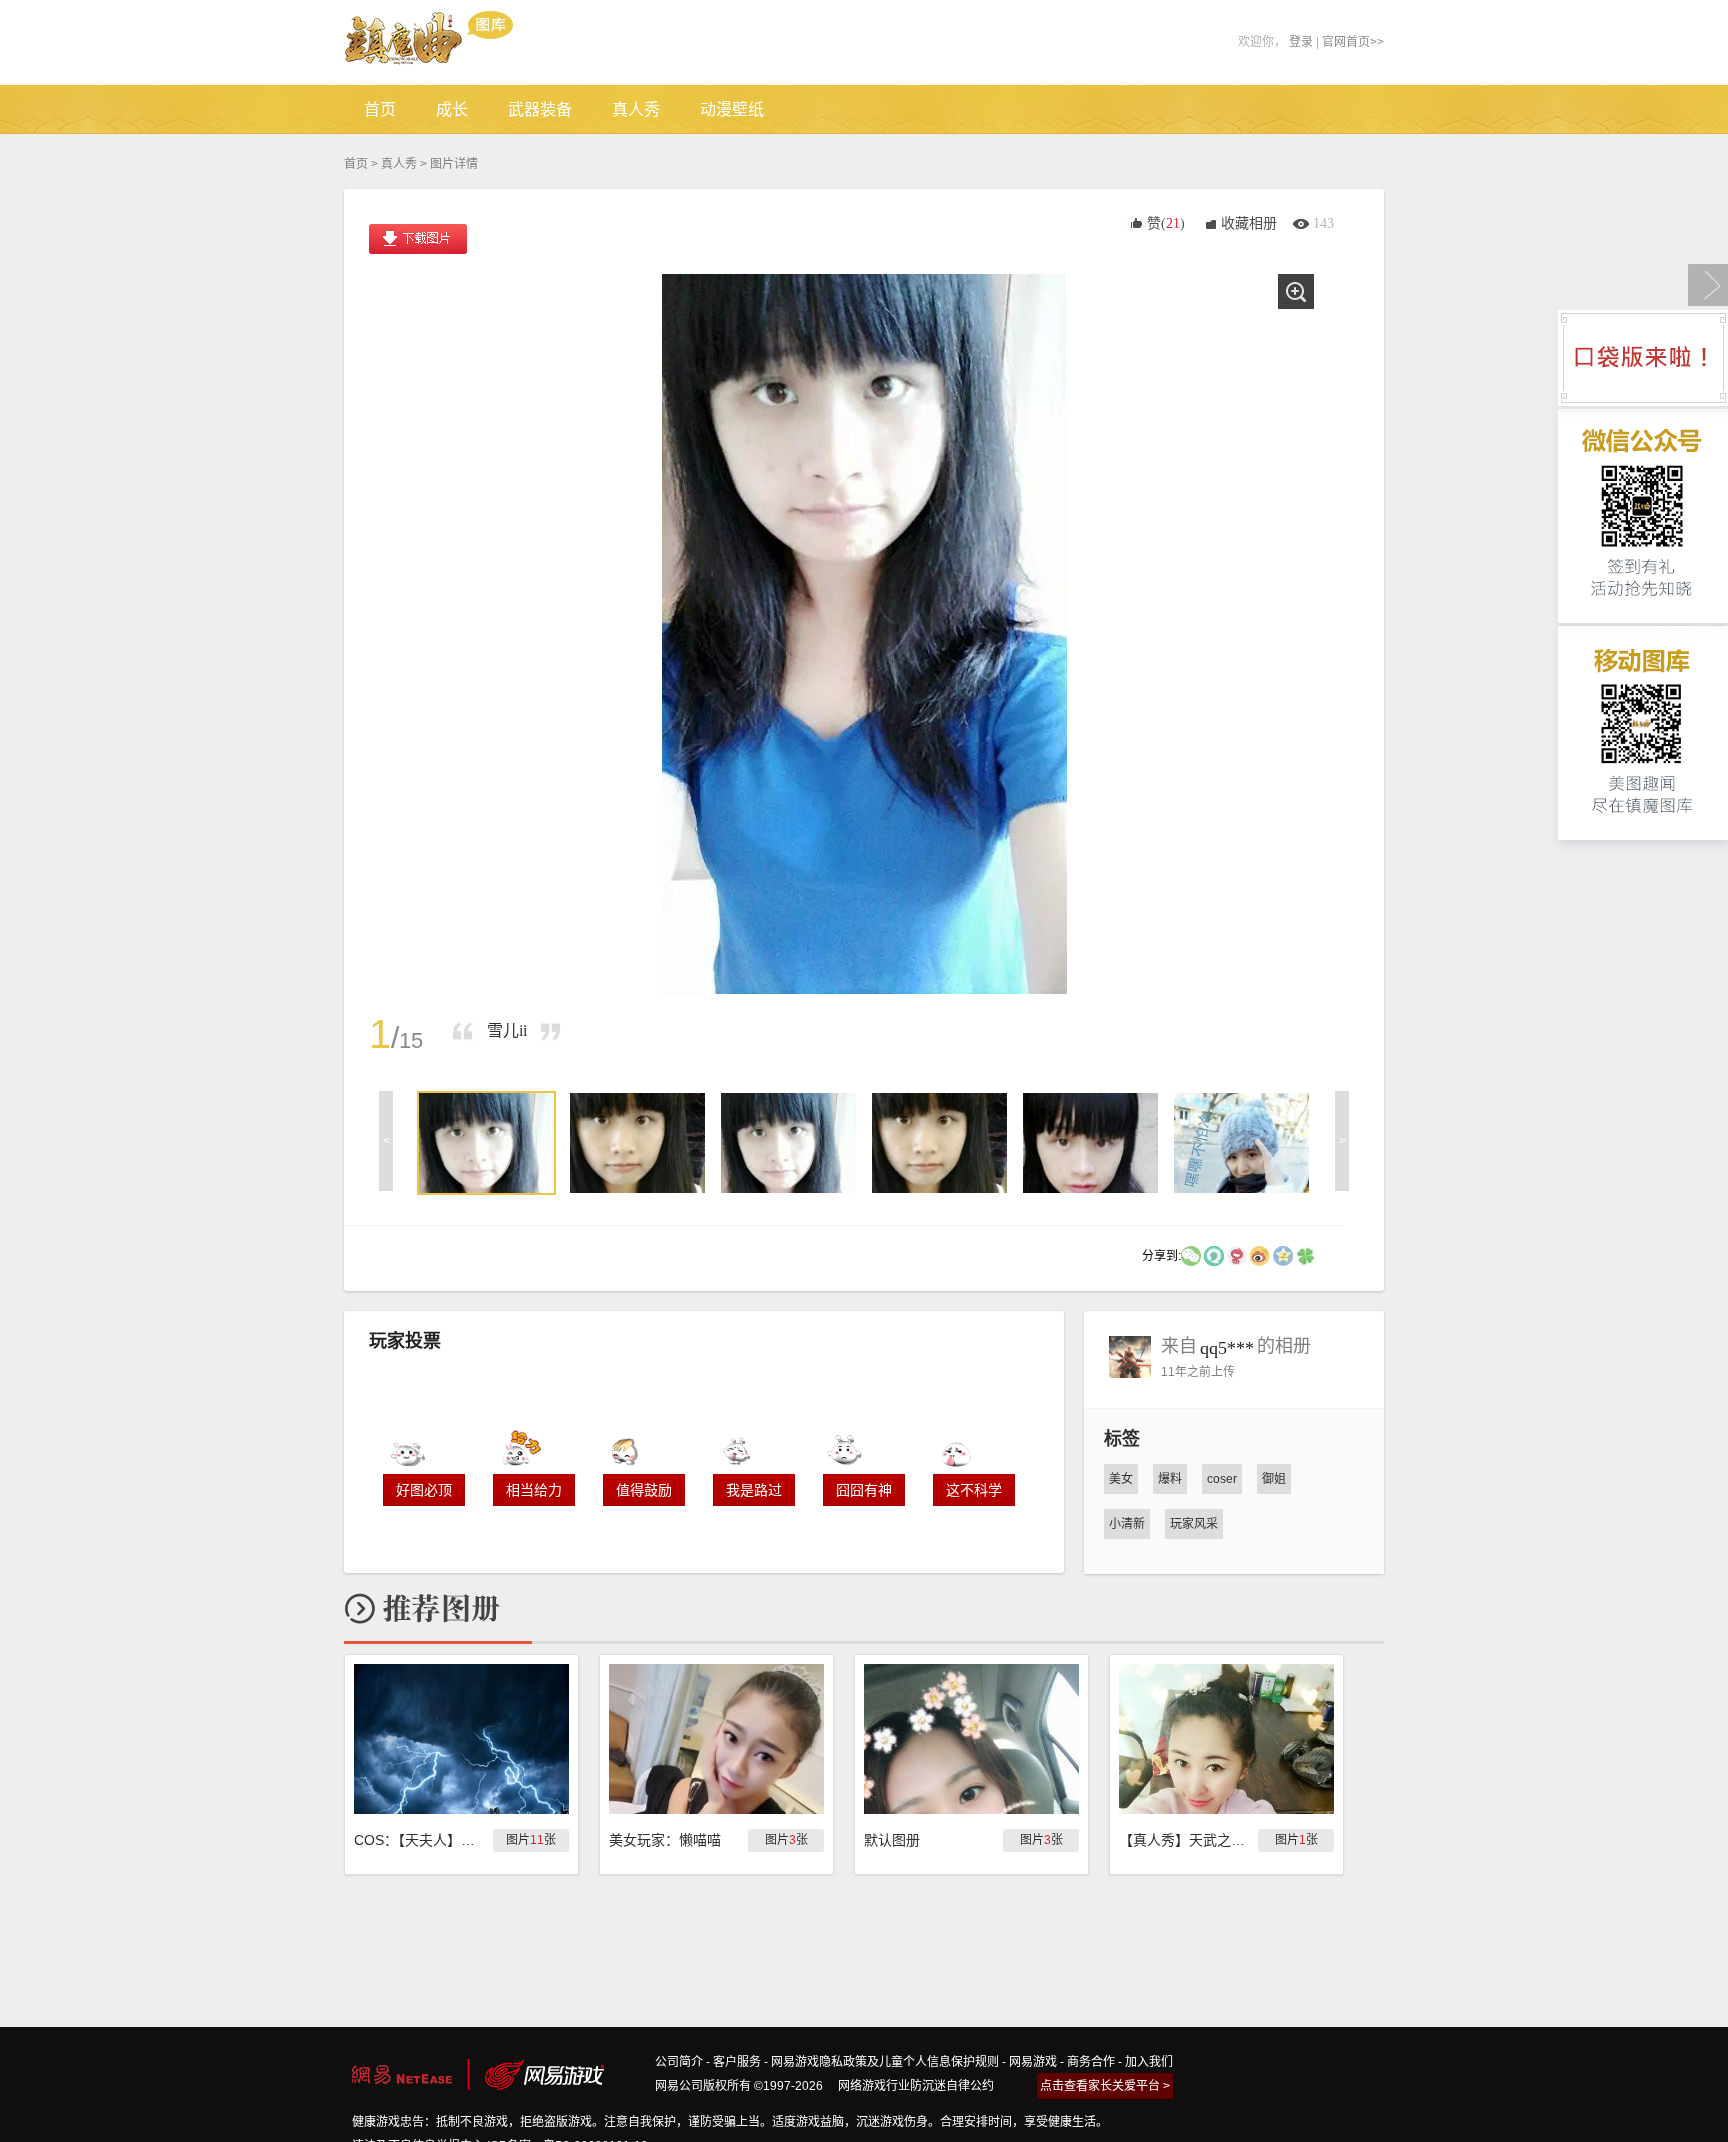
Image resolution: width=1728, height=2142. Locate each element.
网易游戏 (1033, 2062)
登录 (1301, 42)
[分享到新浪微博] (1260, 1255)
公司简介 (679, 2062)
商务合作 (1091, 2062)
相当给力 (534, 1490)
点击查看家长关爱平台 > (1105, 2086)
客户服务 (737, 2062)
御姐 (1274, 1479)
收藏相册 (1249, 223)
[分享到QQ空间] (1283, 1255)
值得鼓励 (644, 1490)
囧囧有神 (864, 1490)
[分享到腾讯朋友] (1306, 1255)
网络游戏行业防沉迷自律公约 (916, 2086)
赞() (1166, 223)
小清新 (1127, 1524)
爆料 (1170, 1479)
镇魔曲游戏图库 (456, 42)
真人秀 (399, 164)
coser (1222, 1479)
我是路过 (754, 1490)
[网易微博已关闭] (1237, 1255)
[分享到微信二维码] (1191, 1255)
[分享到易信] (1214, 1255)
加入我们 (1149, 2062)
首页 (356, 164)
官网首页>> (1353, 42)
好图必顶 (424, 1490)
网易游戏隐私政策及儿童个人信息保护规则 (885, 2062)
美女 (1121, 1479)
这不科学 (974, 1490)
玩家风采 (1194, 1524)
